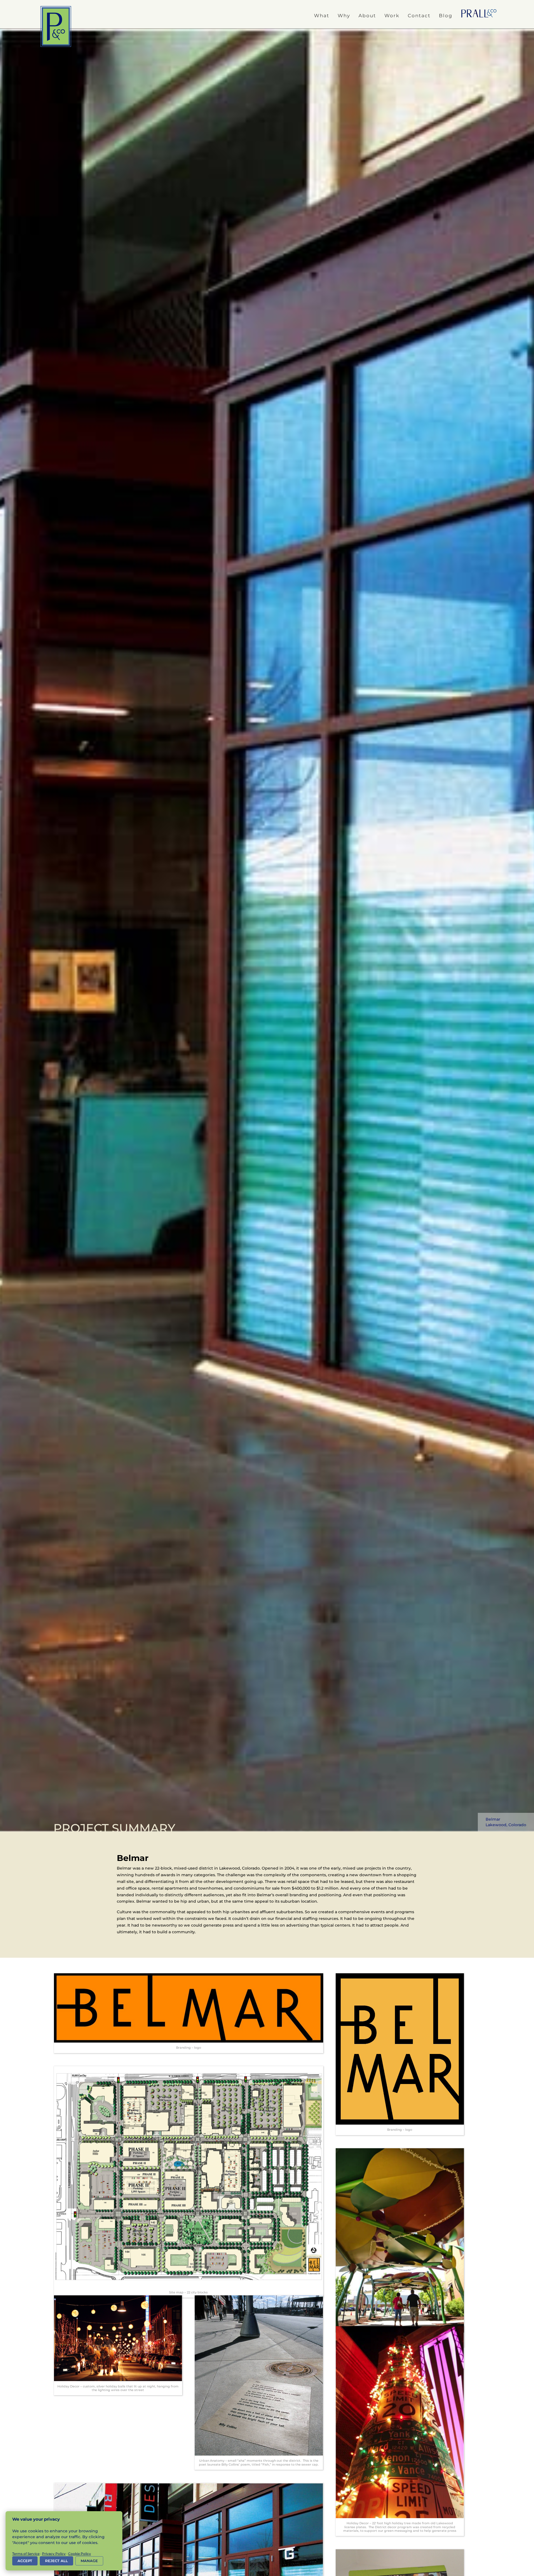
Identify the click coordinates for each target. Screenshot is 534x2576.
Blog (446, 16)
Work (392, 16)
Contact (419, 16)
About (367, 16)
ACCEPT (25, 2561)
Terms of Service (26, 2554)
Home (479, 14)
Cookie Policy (80, 2554)
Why (344, 16)
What (322, 16)
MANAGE (89, 2561)
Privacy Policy (54, 2554)
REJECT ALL (56, 2561)
